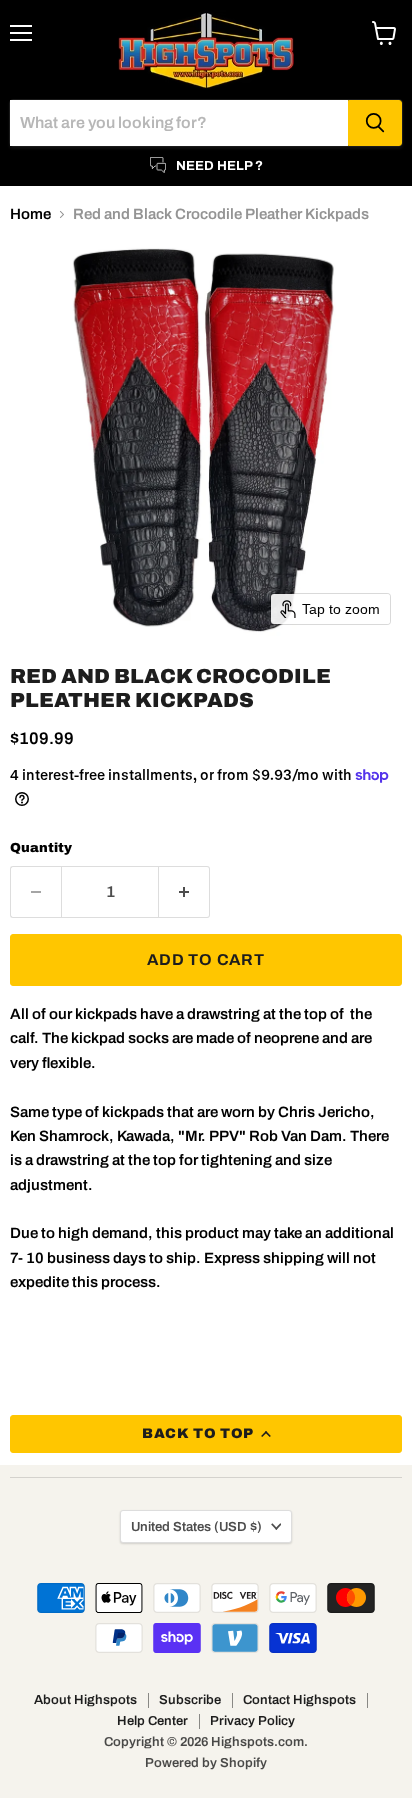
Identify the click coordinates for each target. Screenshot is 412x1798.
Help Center (152, 1721)
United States (196, 1526)
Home (30, 214)
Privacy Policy (252, 1721)
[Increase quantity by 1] (184, 892)
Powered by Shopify (206, 1763)
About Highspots (85, 1700)
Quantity (41, 847)
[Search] (375, 123)
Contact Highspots (299, 1700)
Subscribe (190, 1700)
